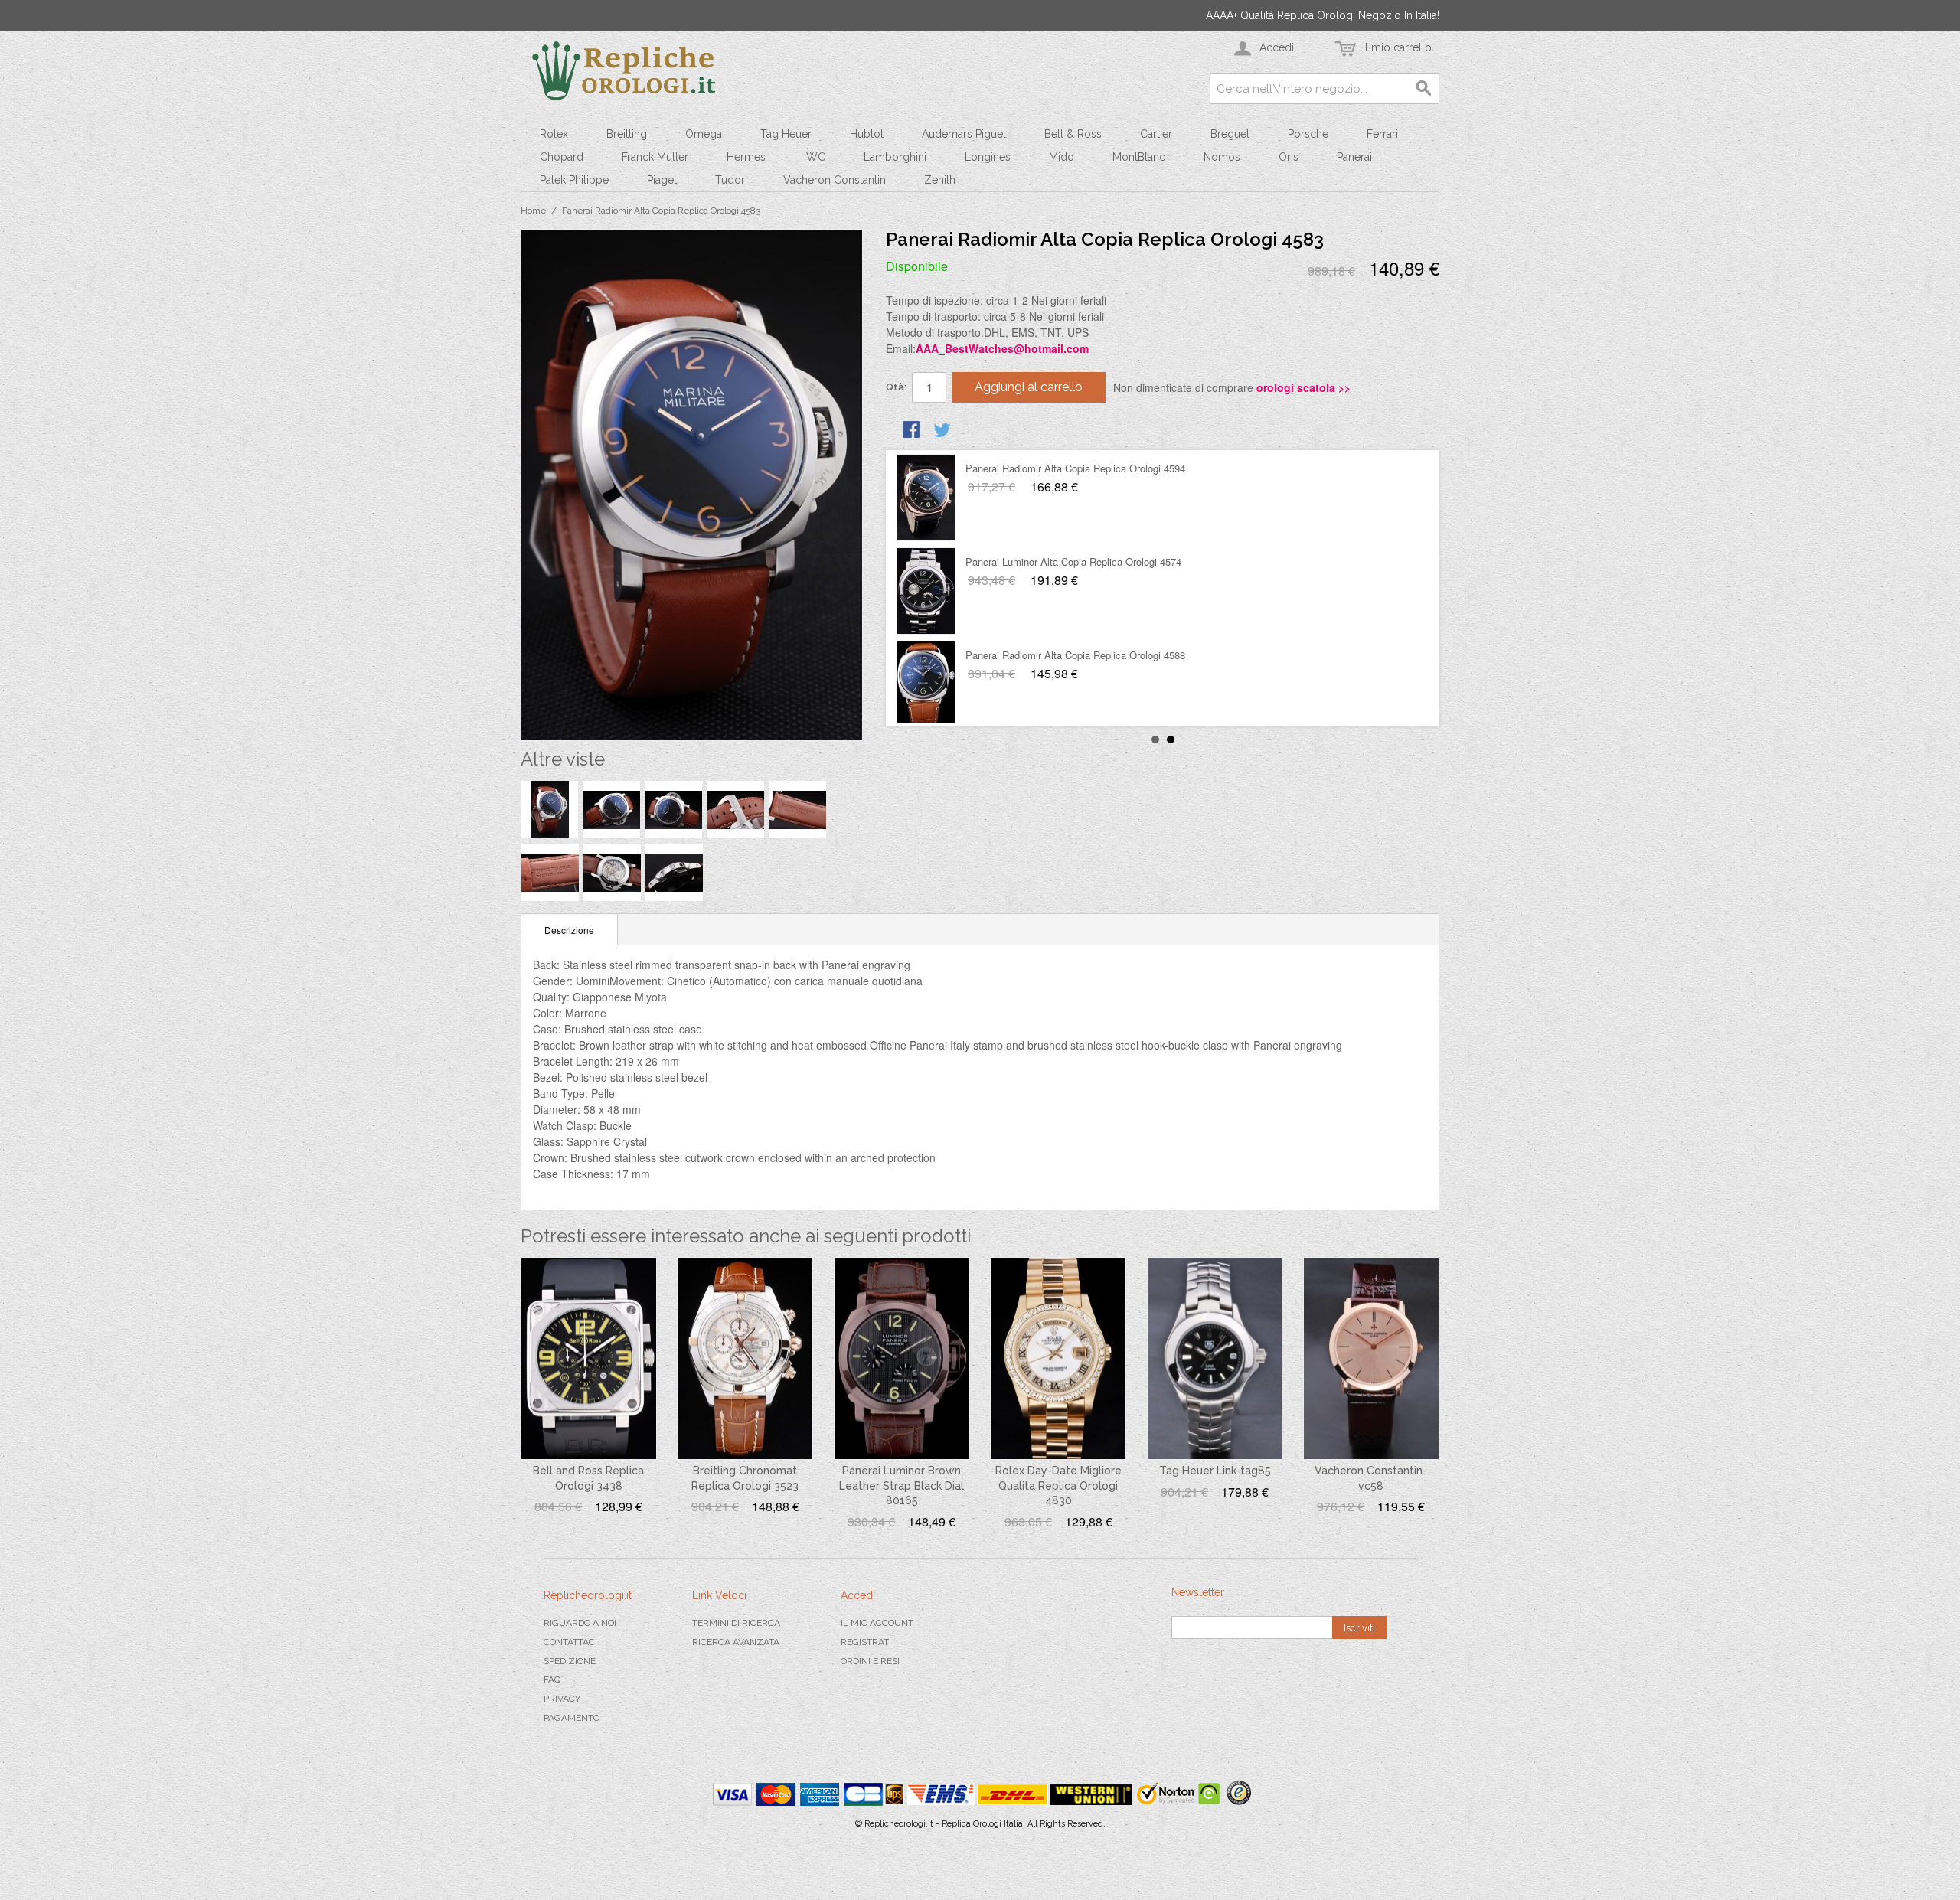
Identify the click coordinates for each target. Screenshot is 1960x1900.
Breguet (1230, 134)
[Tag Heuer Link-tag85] (1215, 1359)
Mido (1062, 157)
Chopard (562, 157)
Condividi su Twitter (943, 431)
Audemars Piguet (964, 134)
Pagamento (572, 1718)
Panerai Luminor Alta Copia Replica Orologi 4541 (1073, 562)
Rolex (554, 134)
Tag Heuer (786, 134)
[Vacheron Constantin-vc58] (1371, 1359)
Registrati (866, 1642)
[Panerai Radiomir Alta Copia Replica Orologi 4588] (926, 498)
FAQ (552, 1680)
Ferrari (1382, 134)
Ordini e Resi (870, 1661)
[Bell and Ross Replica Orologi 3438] (589, 1359)
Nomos (1222, 157)
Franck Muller (655, 157)
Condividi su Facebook (913, 431)
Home (533, 211)
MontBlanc (1139, 157)
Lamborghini (895, 157)
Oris (1289, 157)
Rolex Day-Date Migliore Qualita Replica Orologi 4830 (1058, 1485)
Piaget (662, 180)
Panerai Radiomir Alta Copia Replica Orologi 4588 (1075, 468)
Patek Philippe (574, 180)
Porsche (1308, 134)
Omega (704, 134)
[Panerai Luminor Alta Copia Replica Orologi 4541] (926, 591)
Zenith (940, 180)
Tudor (730, 180)
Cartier (1156, 134)
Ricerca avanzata (736, 1642)
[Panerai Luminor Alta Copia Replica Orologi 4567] (926, 684)
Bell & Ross (1073, 134)
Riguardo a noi (580, 1623)
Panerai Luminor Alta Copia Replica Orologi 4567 (1073, 655)
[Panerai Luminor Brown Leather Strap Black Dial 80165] (902, 1359)
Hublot (867, 134)
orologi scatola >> (1303, 387)
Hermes (746, 157)
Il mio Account (877, 1623)
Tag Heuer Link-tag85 (1215, 1471)
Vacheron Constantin (835, 180)
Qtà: (896, 387)
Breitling (627, 134)
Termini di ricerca (736, 1623)
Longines (988, 157)
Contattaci (570, 1642)
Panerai (1354, 157)
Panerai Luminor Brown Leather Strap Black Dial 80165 (902, 1485)
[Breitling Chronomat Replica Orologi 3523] (745, 1359)
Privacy (562, 1699)
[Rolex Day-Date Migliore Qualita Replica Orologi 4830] (1058, 1359)
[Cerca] (1424, 89)
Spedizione (570, 1661)
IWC (815, 157)
